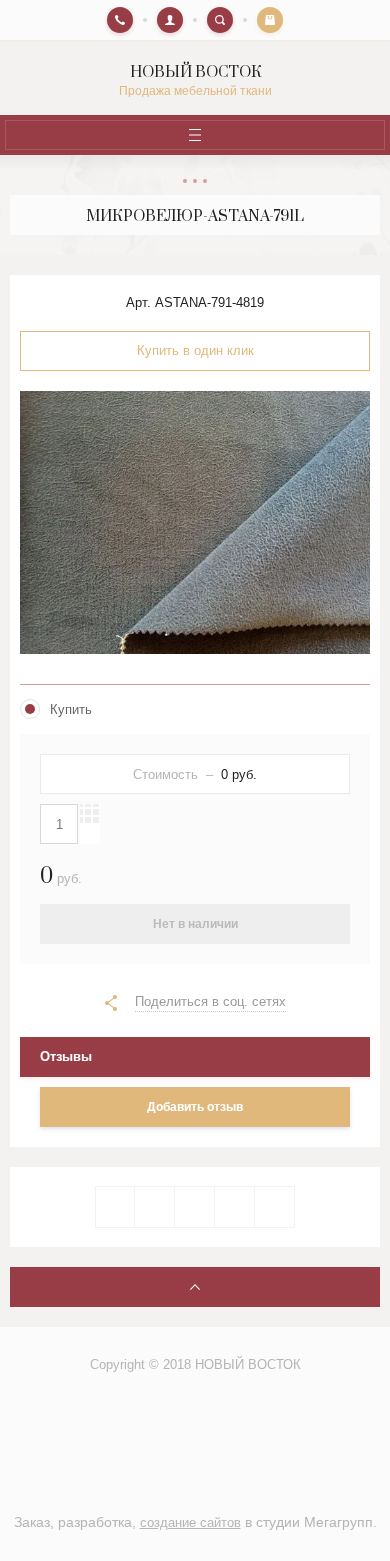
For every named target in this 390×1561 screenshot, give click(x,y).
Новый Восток (195, 72)
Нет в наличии (195, 924)
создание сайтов (190, 1522)
